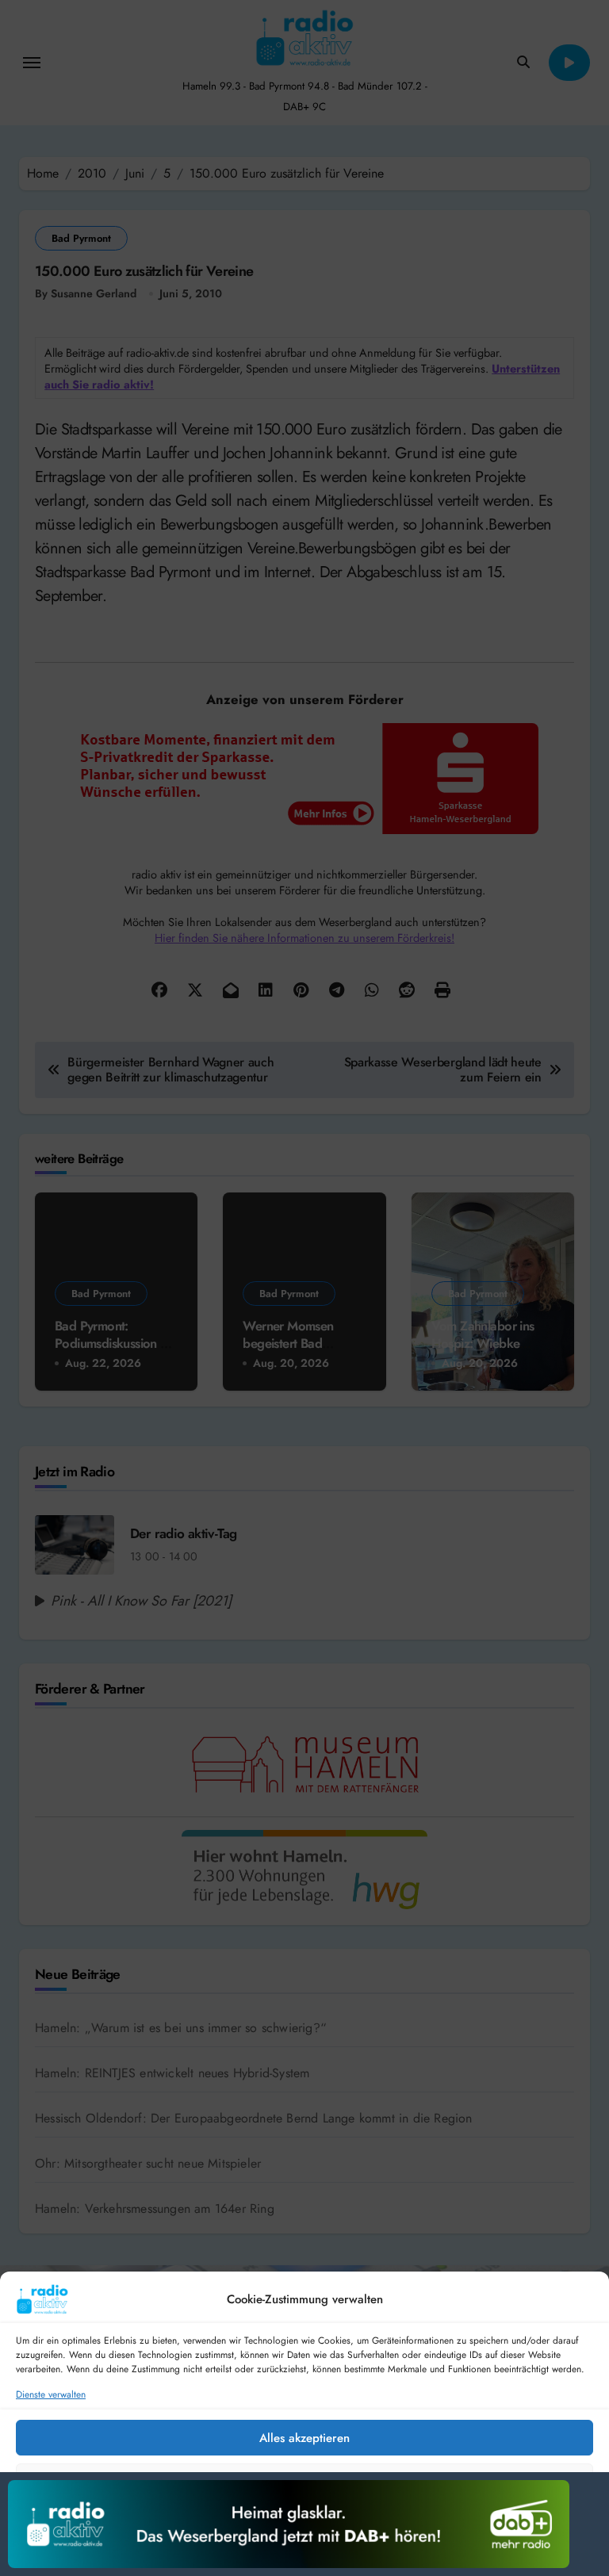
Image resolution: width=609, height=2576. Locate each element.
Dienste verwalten (51, 2395)
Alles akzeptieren (304, 2438)
